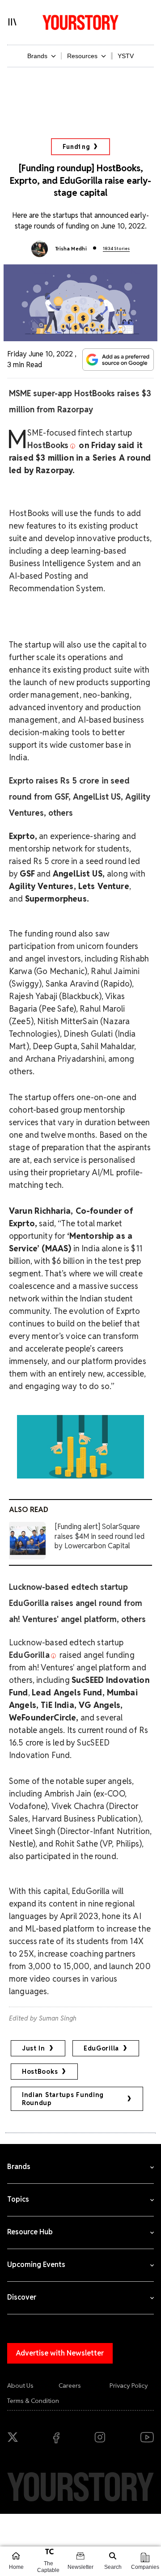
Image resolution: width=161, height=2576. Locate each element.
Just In (34, 2048)
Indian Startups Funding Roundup (63, 2099)
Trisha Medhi (71, 249)
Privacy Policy (129, 2385)
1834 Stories (116, 248)
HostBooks (40, 2072)
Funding (76, 147)
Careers (70, 2385)
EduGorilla (101, 2048)
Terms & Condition (33, 2401)
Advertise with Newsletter (60, 2353)
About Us (20, 2385)
